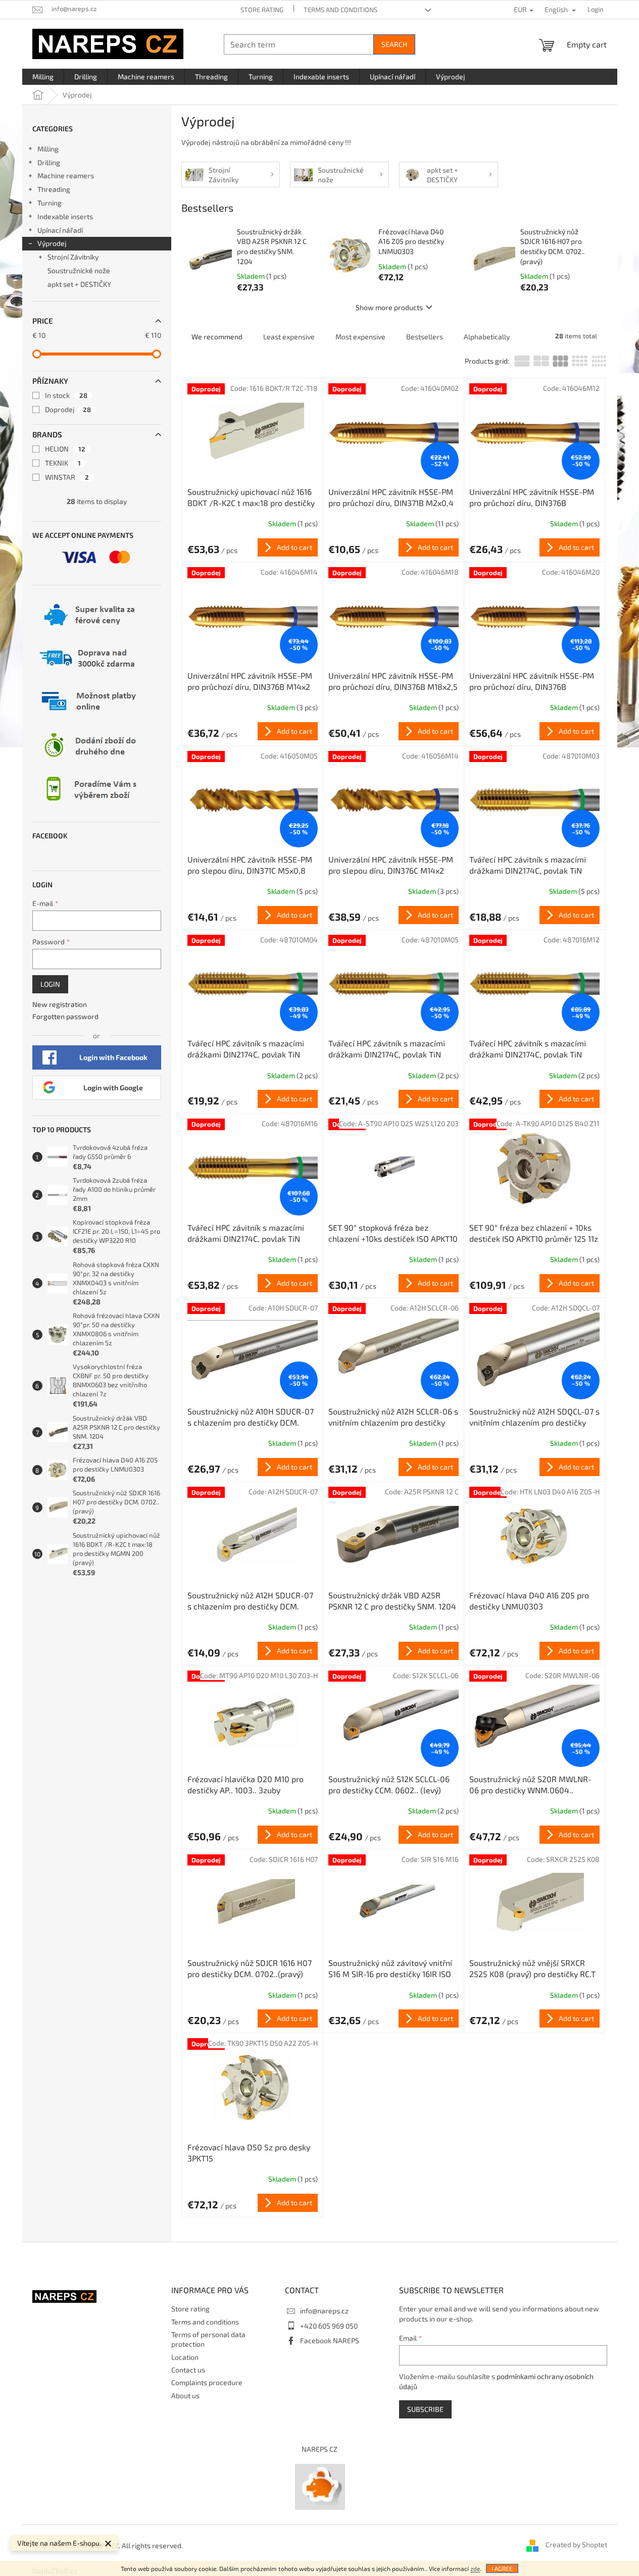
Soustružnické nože (79, 270)
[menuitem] (43, 77)
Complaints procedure (207, 2382)
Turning (50, 203)
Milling (48, 149)
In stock (66, 395)
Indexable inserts (65, 216)
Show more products (389, 307)
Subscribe (425, 2409)
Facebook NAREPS (330, 2340)
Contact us (188, 2370)
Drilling (49, 162)
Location (185, 2357)
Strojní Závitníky (73, 257)
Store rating (262, 10)
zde (475, 2568)
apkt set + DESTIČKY (79, 284)
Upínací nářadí (60, 230)
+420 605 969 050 (329, 2326)
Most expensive (360, 337)
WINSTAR (67, 477)
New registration (60, 1004)
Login (50, 984)
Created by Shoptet (576, 2544)
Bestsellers (425, 337)
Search (394, 44)
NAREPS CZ (319, 2449)
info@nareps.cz (324, 2311)
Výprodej (52, 243)
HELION (65, 449)
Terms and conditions (340, 10)
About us (185, 2395)
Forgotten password (65, 1016)
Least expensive (289, 337)
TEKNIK (63, 463)
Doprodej (68, 409)
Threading (54, 189)
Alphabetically (487, 337)
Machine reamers (66, 175)
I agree (502, 2568)
